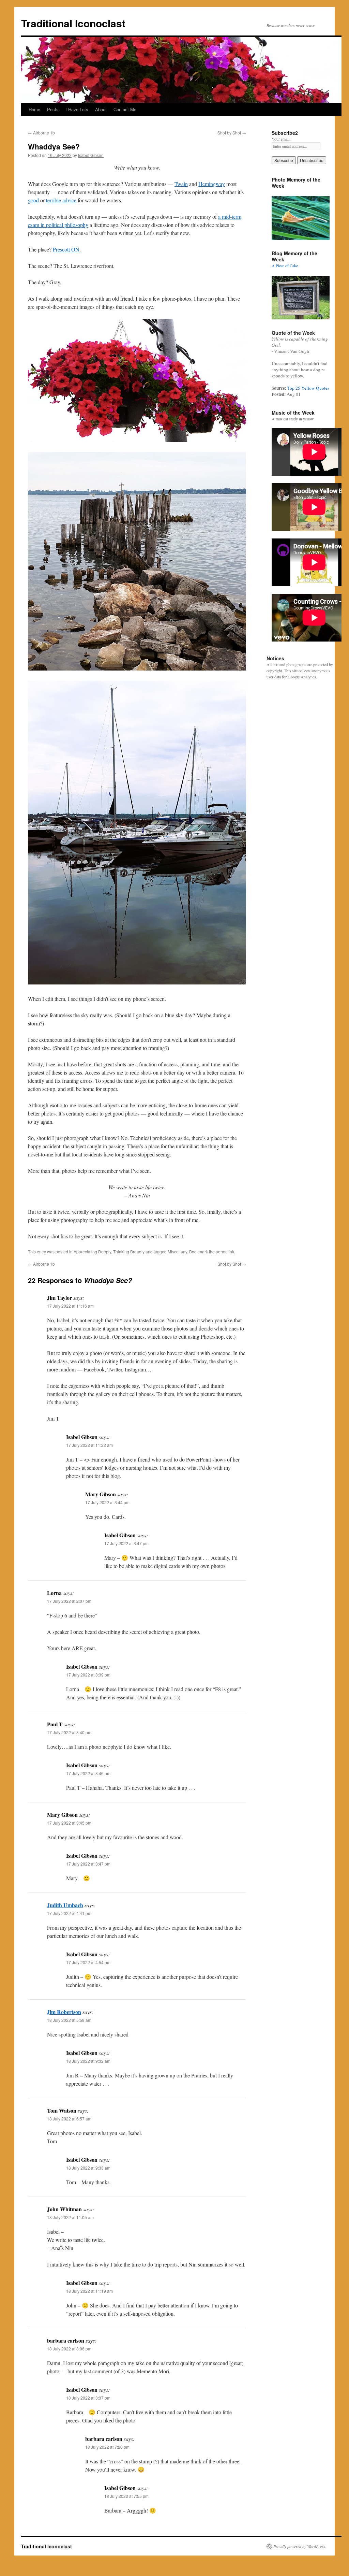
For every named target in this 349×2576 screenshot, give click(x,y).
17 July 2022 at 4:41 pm (69, 1913)
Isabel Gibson (91, 155)
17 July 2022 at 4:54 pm (88, 1962)
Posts (53, 109)
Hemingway (212, 184)
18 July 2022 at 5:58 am (69, 2020)
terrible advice (61, 200)
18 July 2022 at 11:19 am (89, 2291)
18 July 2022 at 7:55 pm (126, 2496)
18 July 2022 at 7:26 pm (107, 2447)
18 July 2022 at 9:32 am (88, 2061)
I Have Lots (77, 109)
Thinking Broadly (129, 1251)
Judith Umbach (65, 1905)
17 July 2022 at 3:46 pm (88, 1773)
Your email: (281, 139)
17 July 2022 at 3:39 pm (88, 1675)
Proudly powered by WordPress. (300, 2546)
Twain (181, 184)
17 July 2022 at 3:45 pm (69, 1823)
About (101, 109)
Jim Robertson (64, 2012)
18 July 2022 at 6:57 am (69, 2119)
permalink (225, 1251)
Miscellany (177, 1251)
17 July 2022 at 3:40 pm (69, 1732)
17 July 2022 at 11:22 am (89, 1445)
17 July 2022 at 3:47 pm (126, 1543)
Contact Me (125, 109)
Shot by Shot (232, 133)
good (33, 200)
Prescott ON (66, 249)
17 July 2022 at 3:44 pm (107, 1502)
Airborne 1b (41, 133)
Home (34, 109)
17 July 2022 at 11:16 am (70, 1306)
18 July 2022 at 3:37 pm (88, 2398)
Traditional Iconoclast (73, 23)
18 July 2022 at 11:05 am (70, 2217)
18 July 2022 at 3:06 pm (69, 2349)
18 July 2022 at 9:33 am (88, 2168)
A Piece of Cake (285, 265)
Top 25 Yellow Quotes (308, 388)
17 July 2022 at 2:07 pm (69, 1601)
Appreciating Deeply (92, 1251)
